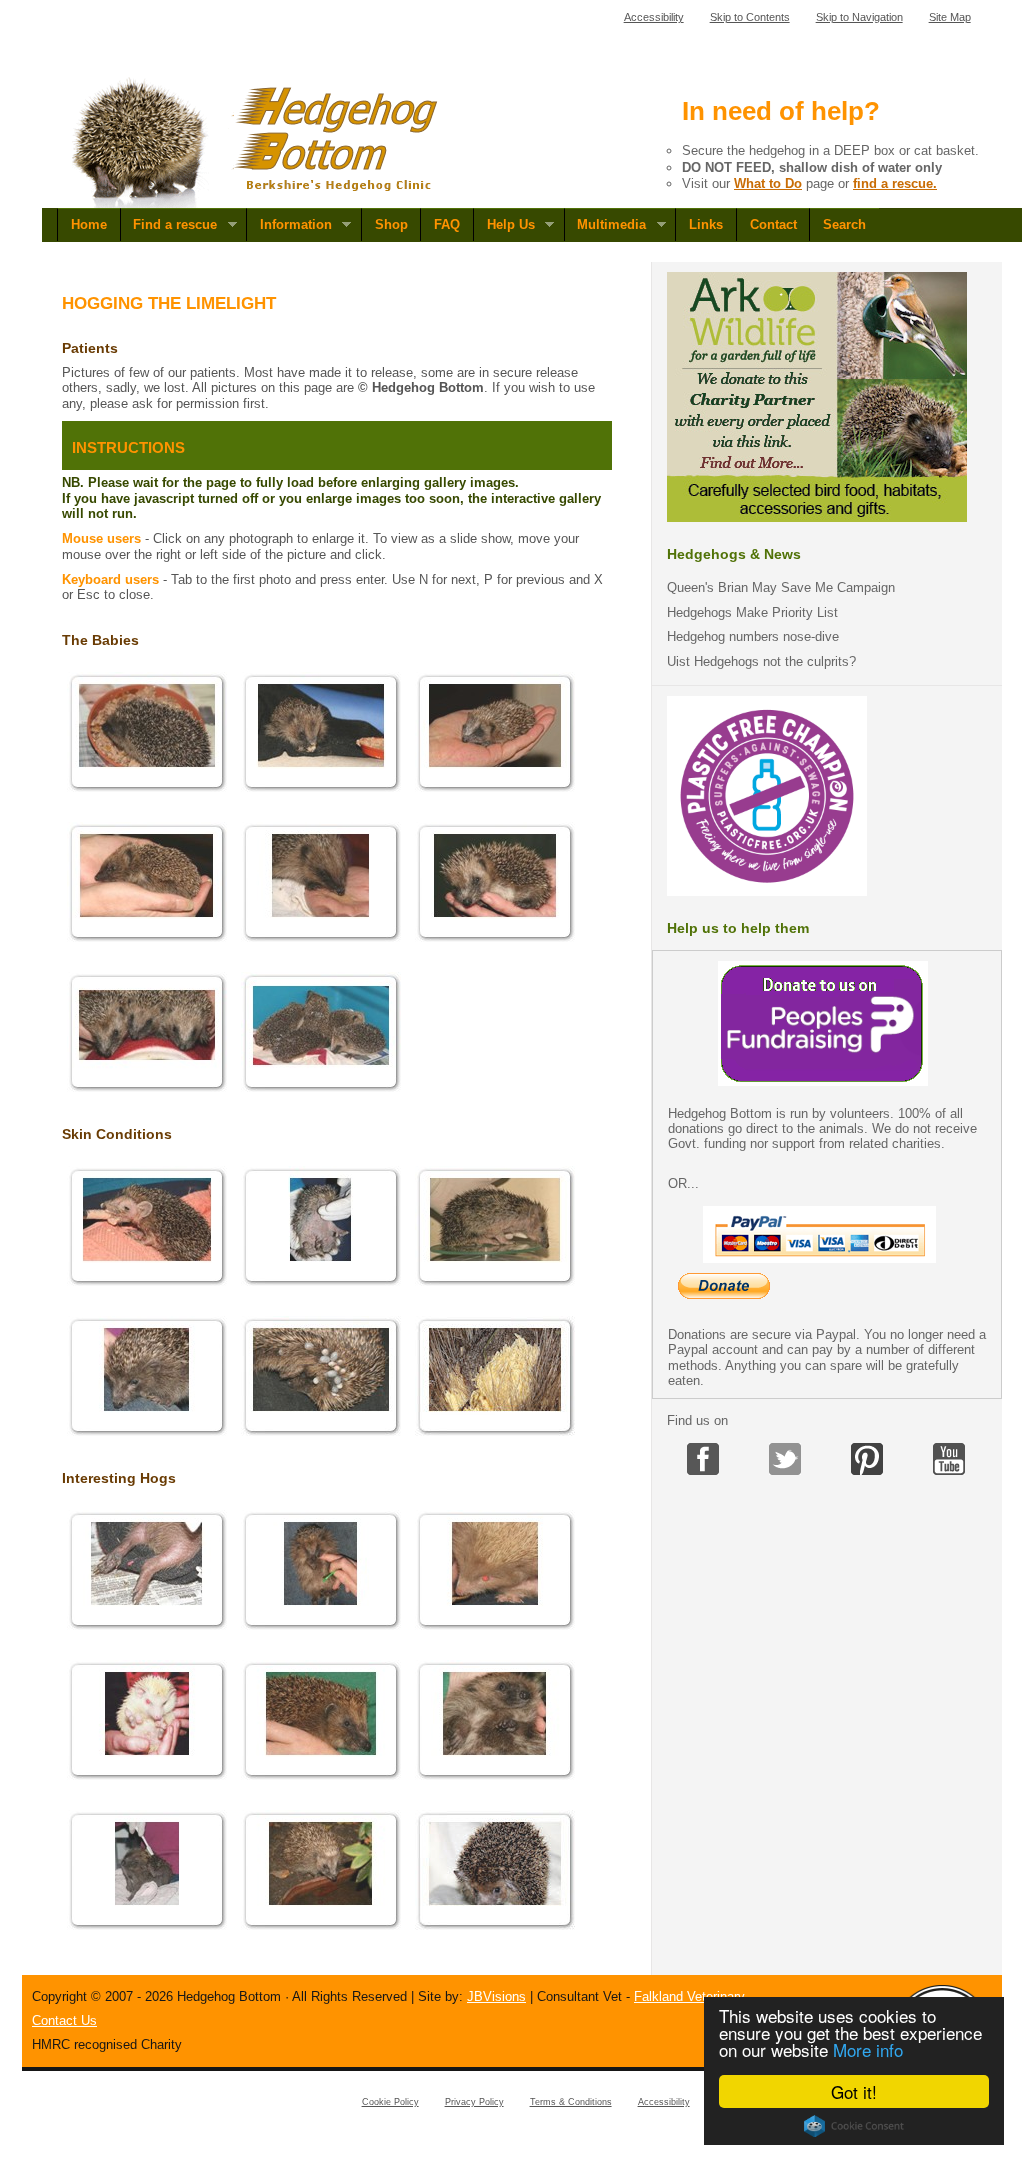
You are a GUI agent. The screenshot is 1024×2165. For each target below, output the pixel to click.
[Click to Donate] (823, 1081)
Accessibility (654, 17)
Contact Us (64, 2020)
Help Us (504, 225)
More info (868, 2049)
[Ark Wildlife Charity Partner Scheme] (817, 517)
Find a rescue (169, 225)
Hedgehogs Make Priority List (752, 612)
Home (89, 224)
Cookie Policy (390, 2102)
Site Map (950, 17)
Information (289, 225)
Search (844, 224)
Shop (391, 224)
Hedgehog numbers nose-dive (753, 636)
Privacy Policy (474, 2102)
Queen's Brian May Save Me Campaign (781, 587)
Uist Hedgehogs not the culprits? (761, 661)
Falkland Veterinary (689, 1996)
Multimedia (605, 225)
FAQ (447, 224)
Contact (773, 224)
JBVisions (496, 1996)
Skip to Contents (750, 17)
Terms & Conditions (571, 2102)
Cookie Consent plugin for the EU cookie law (854, 2126)
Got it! (854, 2091)
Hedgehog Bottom (256, 142)
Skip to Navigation (859, 17)
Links (706, 224)
